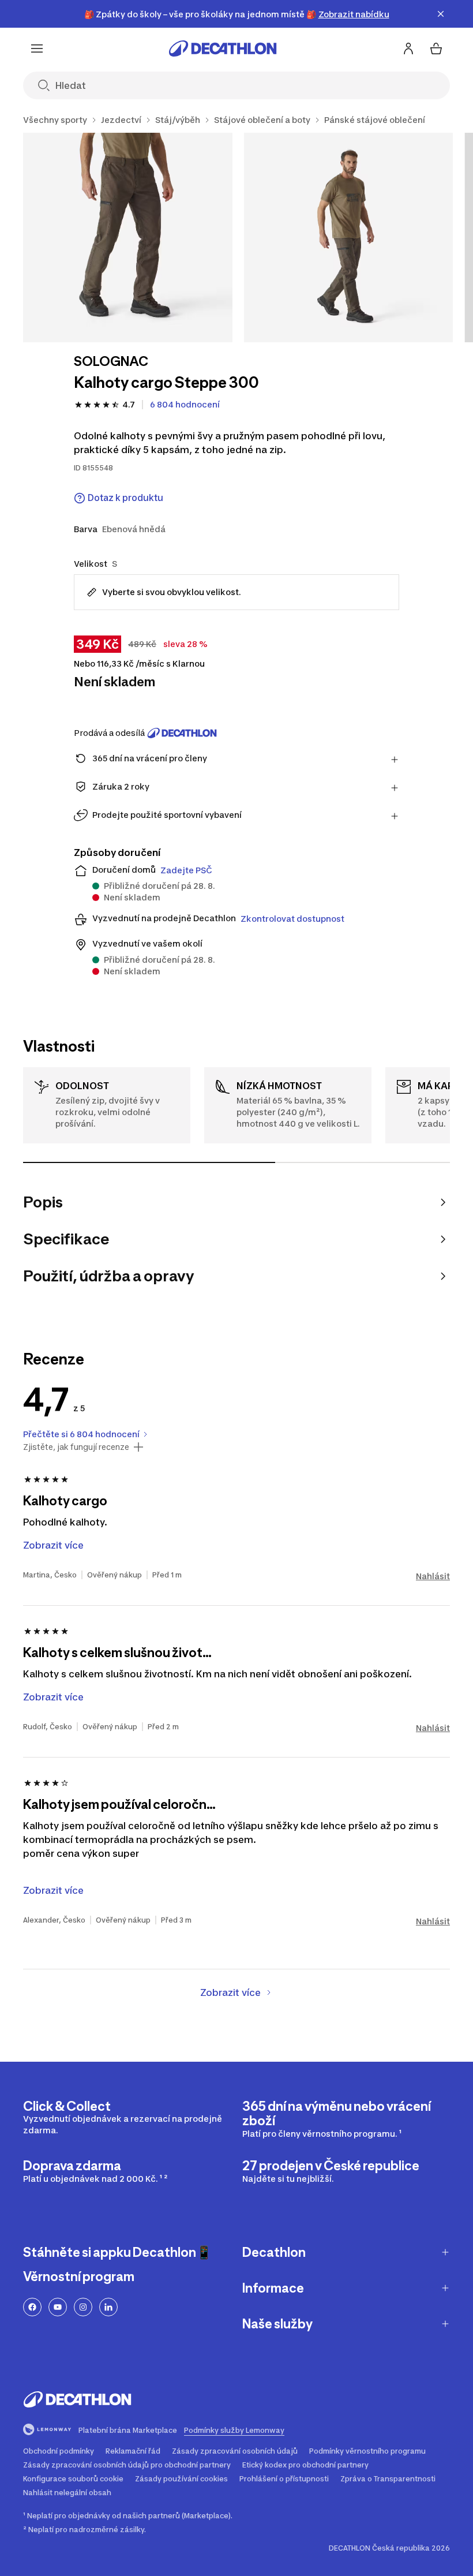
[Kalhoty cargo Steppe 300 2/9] (349, 238)
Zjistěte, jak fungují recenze (76, 1447)
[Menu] (37, 48)
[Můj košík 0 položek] (436, 48)
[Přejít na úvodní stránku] (223, 48)
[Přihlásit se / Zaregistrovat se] (408, 48)
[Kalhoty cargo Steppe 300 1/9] (128, 238)
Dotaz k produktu (125, 498)
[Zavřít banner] (441, 14)
